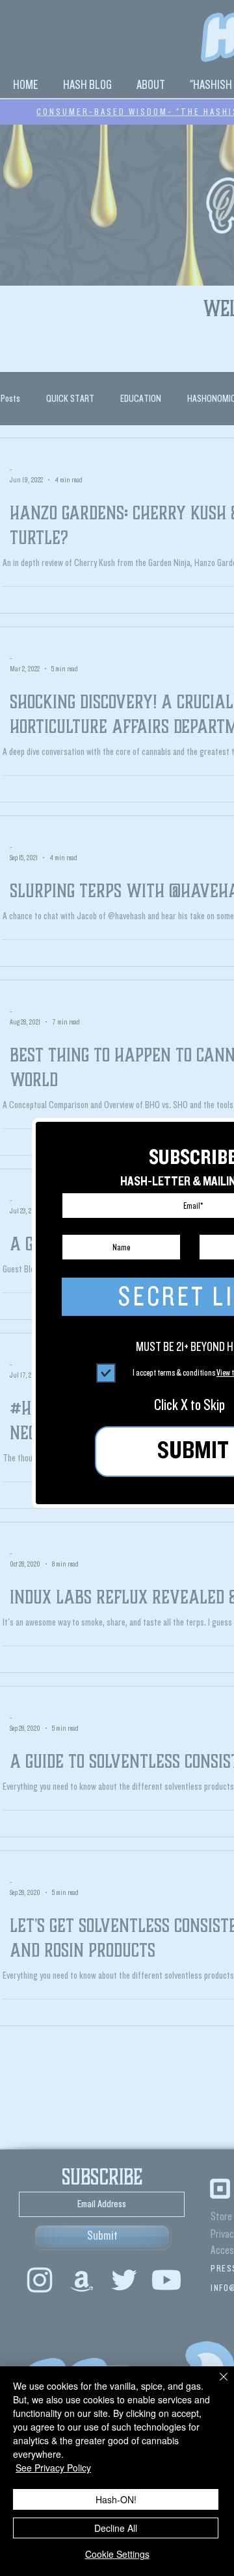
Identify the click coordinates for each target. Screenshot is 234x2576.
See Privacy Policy (53, 2468)
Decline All (116, 2528)
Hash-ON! (116, 2499)
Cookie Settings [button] (117, 2554)
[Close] (216, 2384)
